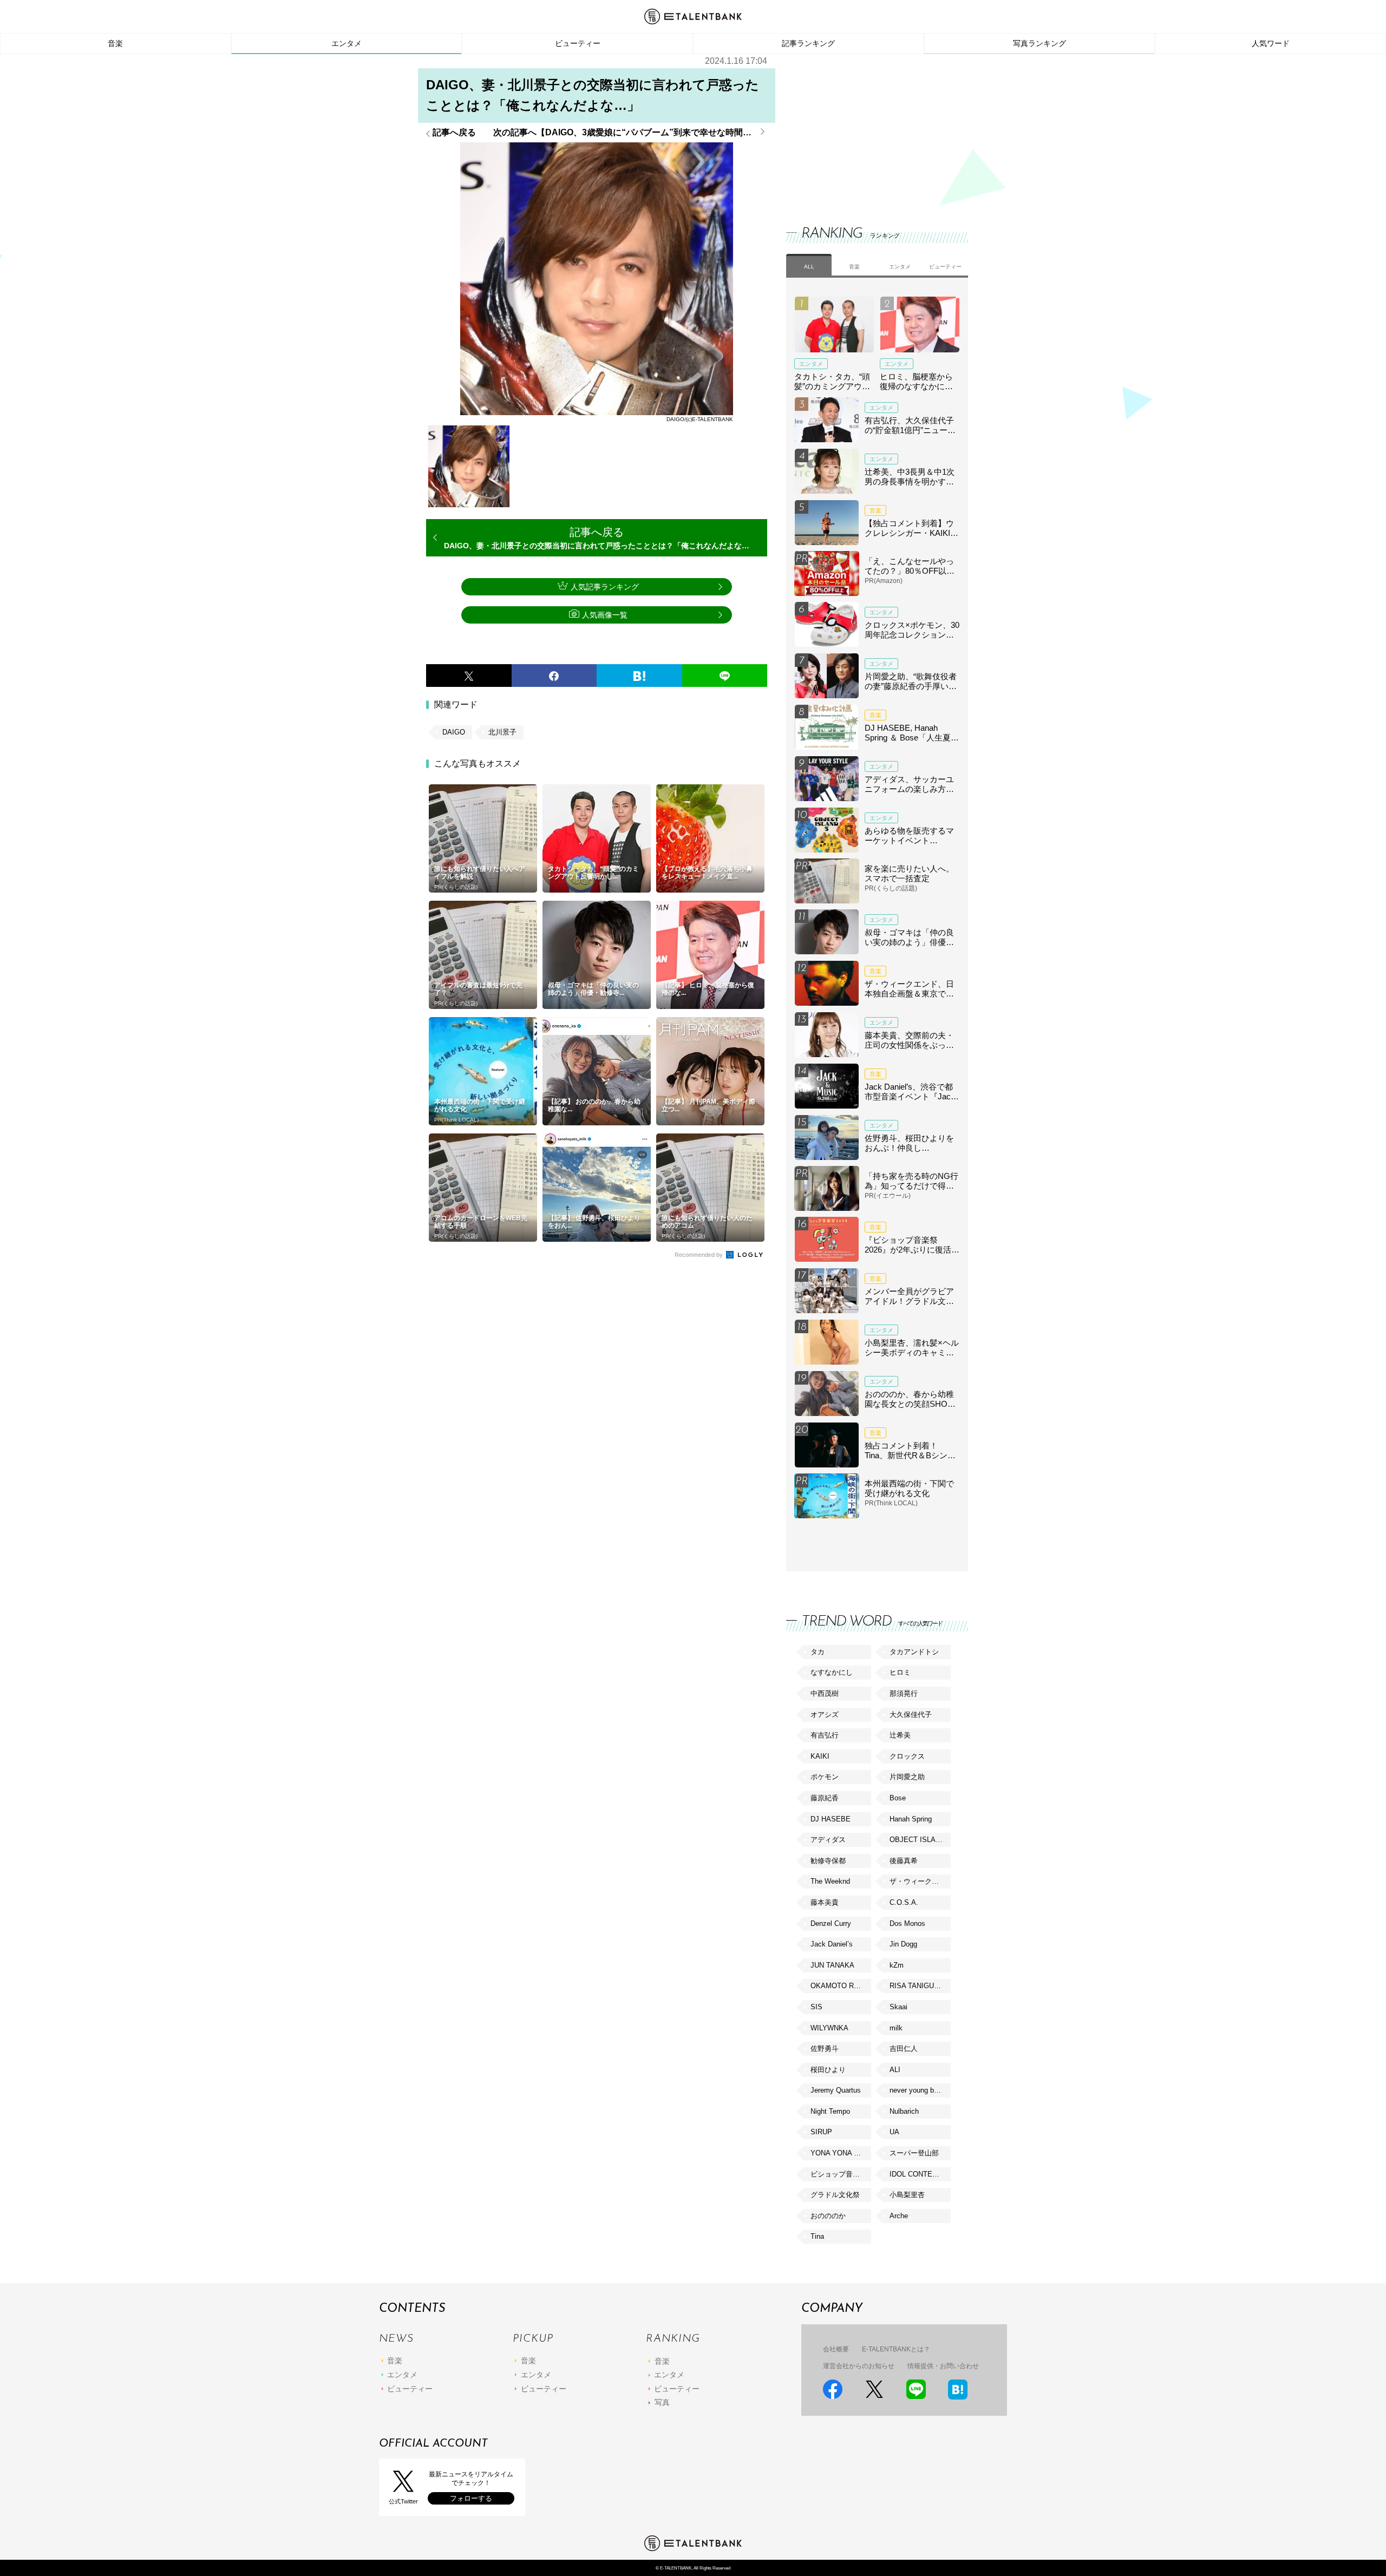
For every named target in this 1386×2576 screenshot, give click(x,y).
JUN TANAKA (832, 1965)
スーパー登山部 (914, 2153)
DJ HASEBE (831, 1819)
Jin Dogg (903, 1944)
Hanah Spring (911, 1819)
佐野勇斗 (825, 2049)
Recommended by (699, 1255)
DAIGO (454, 732)
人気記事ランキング (605, 587)
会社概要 (836, 2349)
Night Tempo (830, 2111)
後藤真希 (904, 1861)
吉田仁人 (904, 2049)
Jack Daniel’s (832, 1944)
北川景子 (502, 732)
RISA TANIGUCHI (918, 1986)
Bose (898, 1798)
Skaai (898, 2007)
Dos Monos (907, 1923)
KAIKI (820, 1756)
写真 (662, 2402)
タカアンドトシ (914, 1652)
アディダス (828, 1840)
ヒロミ (900, 1672)
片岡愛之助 (907, 1777)
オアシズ (825, 1715)
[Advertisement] (867, 130)
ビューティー (578, 43)
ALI (895, 2070)
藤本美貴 (825, 1902)
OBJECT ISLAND (917, 1840)
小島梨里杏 (907, 2195)
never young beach (919, 2090)
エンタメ (346, 43)
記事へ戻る (454, 133)
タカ (818, 1652)
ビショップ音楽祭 (839, 2174)
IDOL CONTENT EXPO (920, 2174)
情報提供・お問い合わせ (943, 2366)
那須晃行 (904, 1693)
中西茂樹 (825, 1693)
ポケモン (825, 1777)
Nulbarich (904, 2111)
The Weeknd (830, 1881)
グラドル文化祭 (835, 2195)
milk (896, 2028)
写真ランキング (1039, 43)
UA (894, 2132)
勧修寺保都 (828, 1861)
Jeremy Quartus (836, 2090)
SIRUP (821, 2132)
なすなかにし (832, 1672)
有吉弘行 (825, 1735)
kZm (897, 1965)
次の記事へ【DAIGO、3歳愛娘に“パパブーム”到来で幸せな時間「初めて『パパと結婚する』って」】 (630, 133)
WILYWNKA (829, 2028)
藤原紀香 (825, 1798)
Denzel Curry (831, 1923)
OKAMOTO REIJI (839, 1986)
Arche (899, 2216)
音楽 (115, 43)
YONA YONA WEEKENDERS (841, 2153)
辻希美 (900, 1735)
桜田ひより (828, 2070)
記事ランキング (808, 43)
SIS (816, 2007)
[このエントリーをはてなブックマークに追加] (639, 676)
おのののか (828, 2216)
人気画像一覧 (605, 615)
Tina (817, 2236)
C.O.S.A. (904, 1902)
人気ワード (1271, 43)
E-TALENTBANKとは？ (896, 2349)
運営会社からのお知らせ (859, 2366)
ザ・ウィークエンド (920, 1881)
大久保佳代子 (911, 1715)
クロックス (907, 1756)
